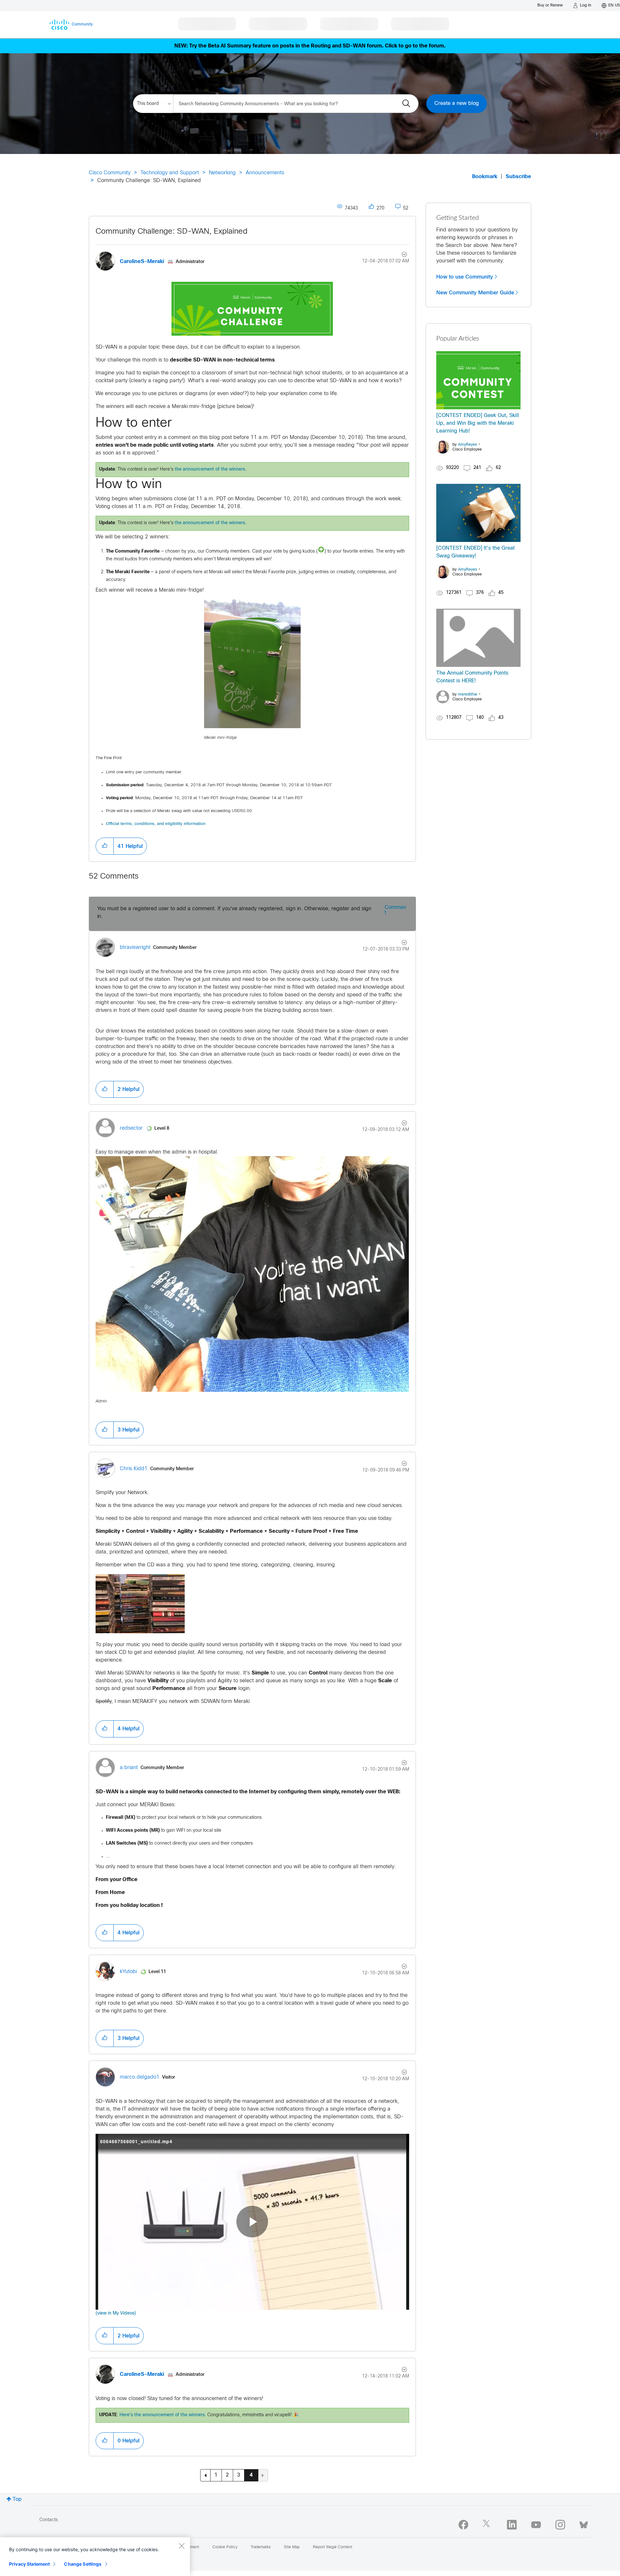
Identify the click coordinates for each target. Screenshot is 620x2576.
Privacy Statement (29, 2564)
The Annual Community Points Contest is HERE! (472, 677)
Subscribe (518, 177)
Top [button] (17, 2499)
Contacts (49, 2520)
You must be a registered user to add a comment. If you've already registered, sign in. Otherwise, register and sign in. (234, 913)
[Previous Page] (205, 2475)
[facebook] (463, 2525)
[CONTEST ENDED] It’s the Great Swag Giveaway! (475, 552)
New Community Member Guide (475, 293)
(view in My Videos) (116, 2313)
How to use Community (465, 277)
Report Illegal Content (333, 2547)
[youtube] (536, 2525)
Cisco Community (110, 173)
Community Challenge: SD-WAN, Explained (171, 232)
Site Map (292, 2547)
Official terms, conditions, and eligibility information (156, 824)
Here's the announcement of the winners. (163, 2415)
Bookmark (485, 177)
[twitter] (488, 2525)
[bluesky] (584, 2523)
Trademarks (261, 2547)
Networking (222, 173)
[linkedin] (512, 2525)
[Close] (181, 2546)
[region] (95, 2557)
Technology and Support (170, 173)
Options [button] (401, 255)
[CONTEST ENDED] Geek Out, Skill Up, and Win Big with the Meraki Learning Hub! (478, 423)
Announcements (265, 173)
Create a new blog (457, 103)
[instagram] (560, 2525)
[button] (105, 846)
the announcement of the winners (210, 469)
